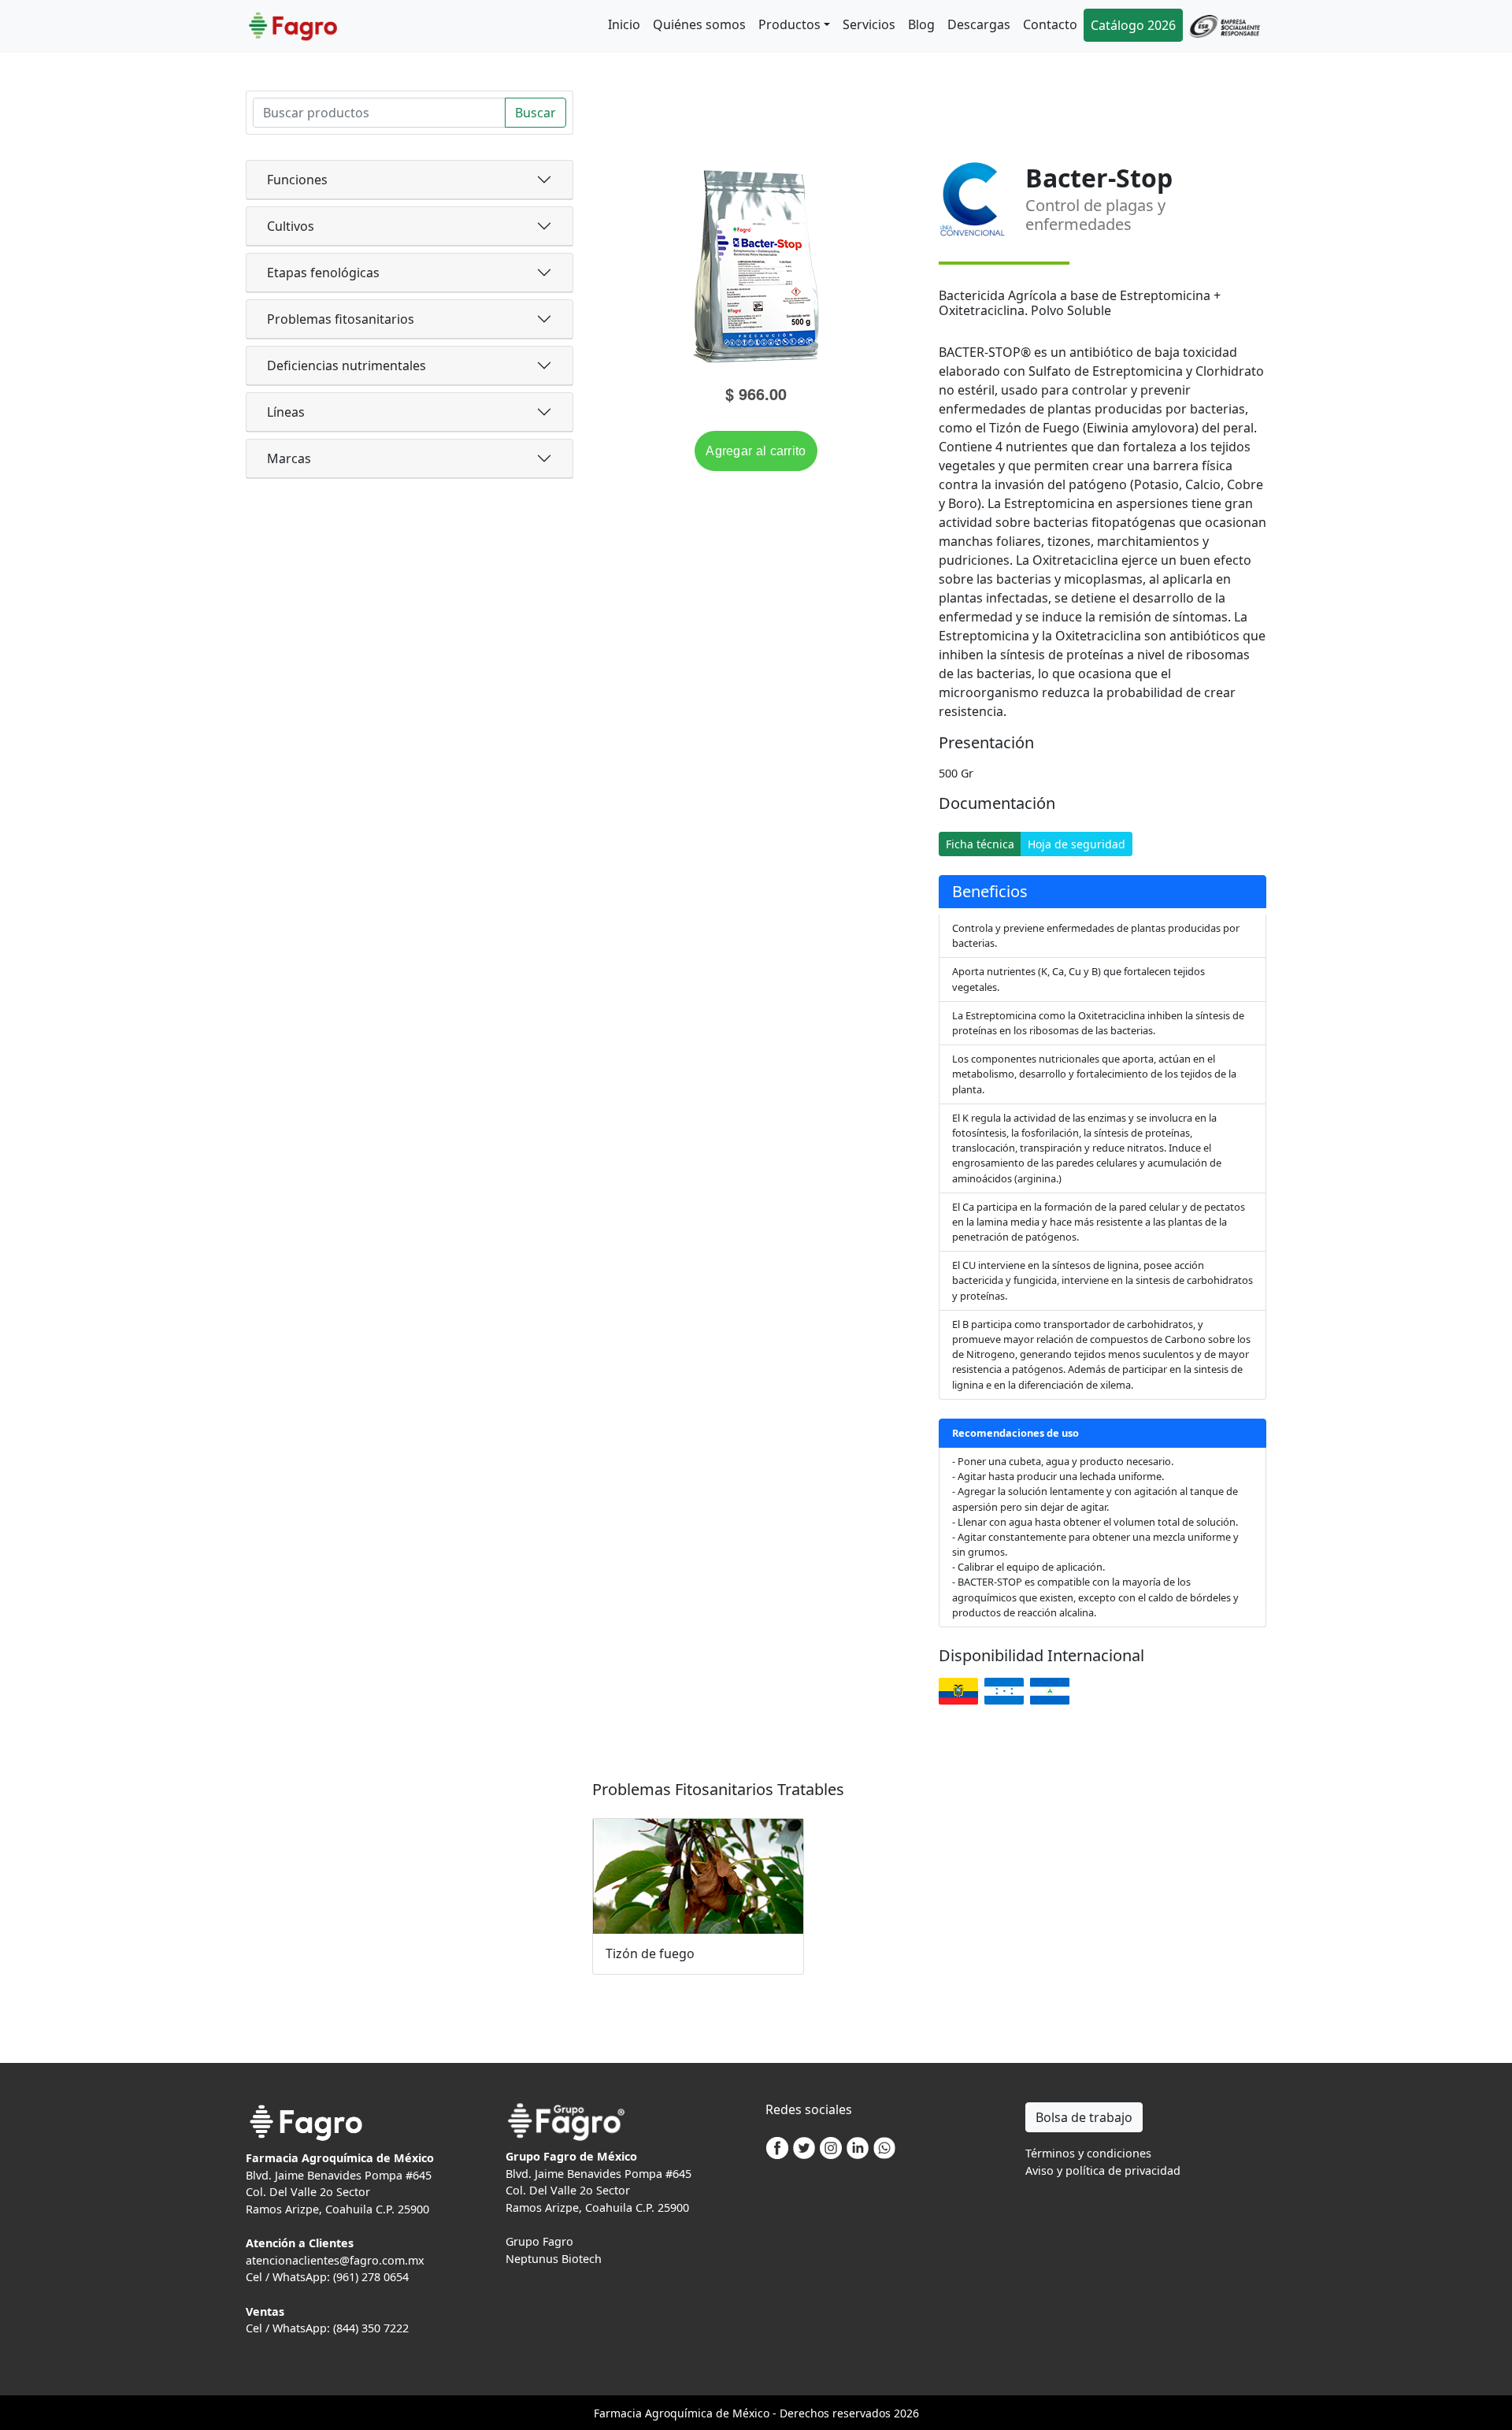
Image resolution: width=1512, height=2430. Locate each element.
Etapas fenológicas (323, 273)
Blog (921, 24)
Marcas (289, 458)
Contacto (1050, 24)
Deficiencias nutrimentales (346, 365)
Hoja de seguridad (1077, 844)
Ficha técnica (980, 844)
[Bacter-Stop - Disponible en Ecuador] (958, 1691)
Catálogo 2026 (1133, 25)
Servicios (869, 24)
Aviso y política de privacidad (1103, 2170)
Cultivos (291, 226)
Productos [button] (789, 24)
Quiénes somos (699, 24)
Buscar (535, 113)
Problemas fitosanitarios (341, 319)
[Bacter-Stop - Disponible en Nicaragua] (1050, 1691)
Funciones (297, 180)
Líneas (286, 412)
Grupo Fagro (539, 2241)
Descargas (979, 24)
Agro (658, 2413)
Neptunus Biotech (554, 2259)
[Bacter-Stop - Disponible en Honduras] (1004, 1691)
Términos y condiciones (1088, 2153)
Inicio (624, 24)
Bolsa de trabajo (1084, 2117)
